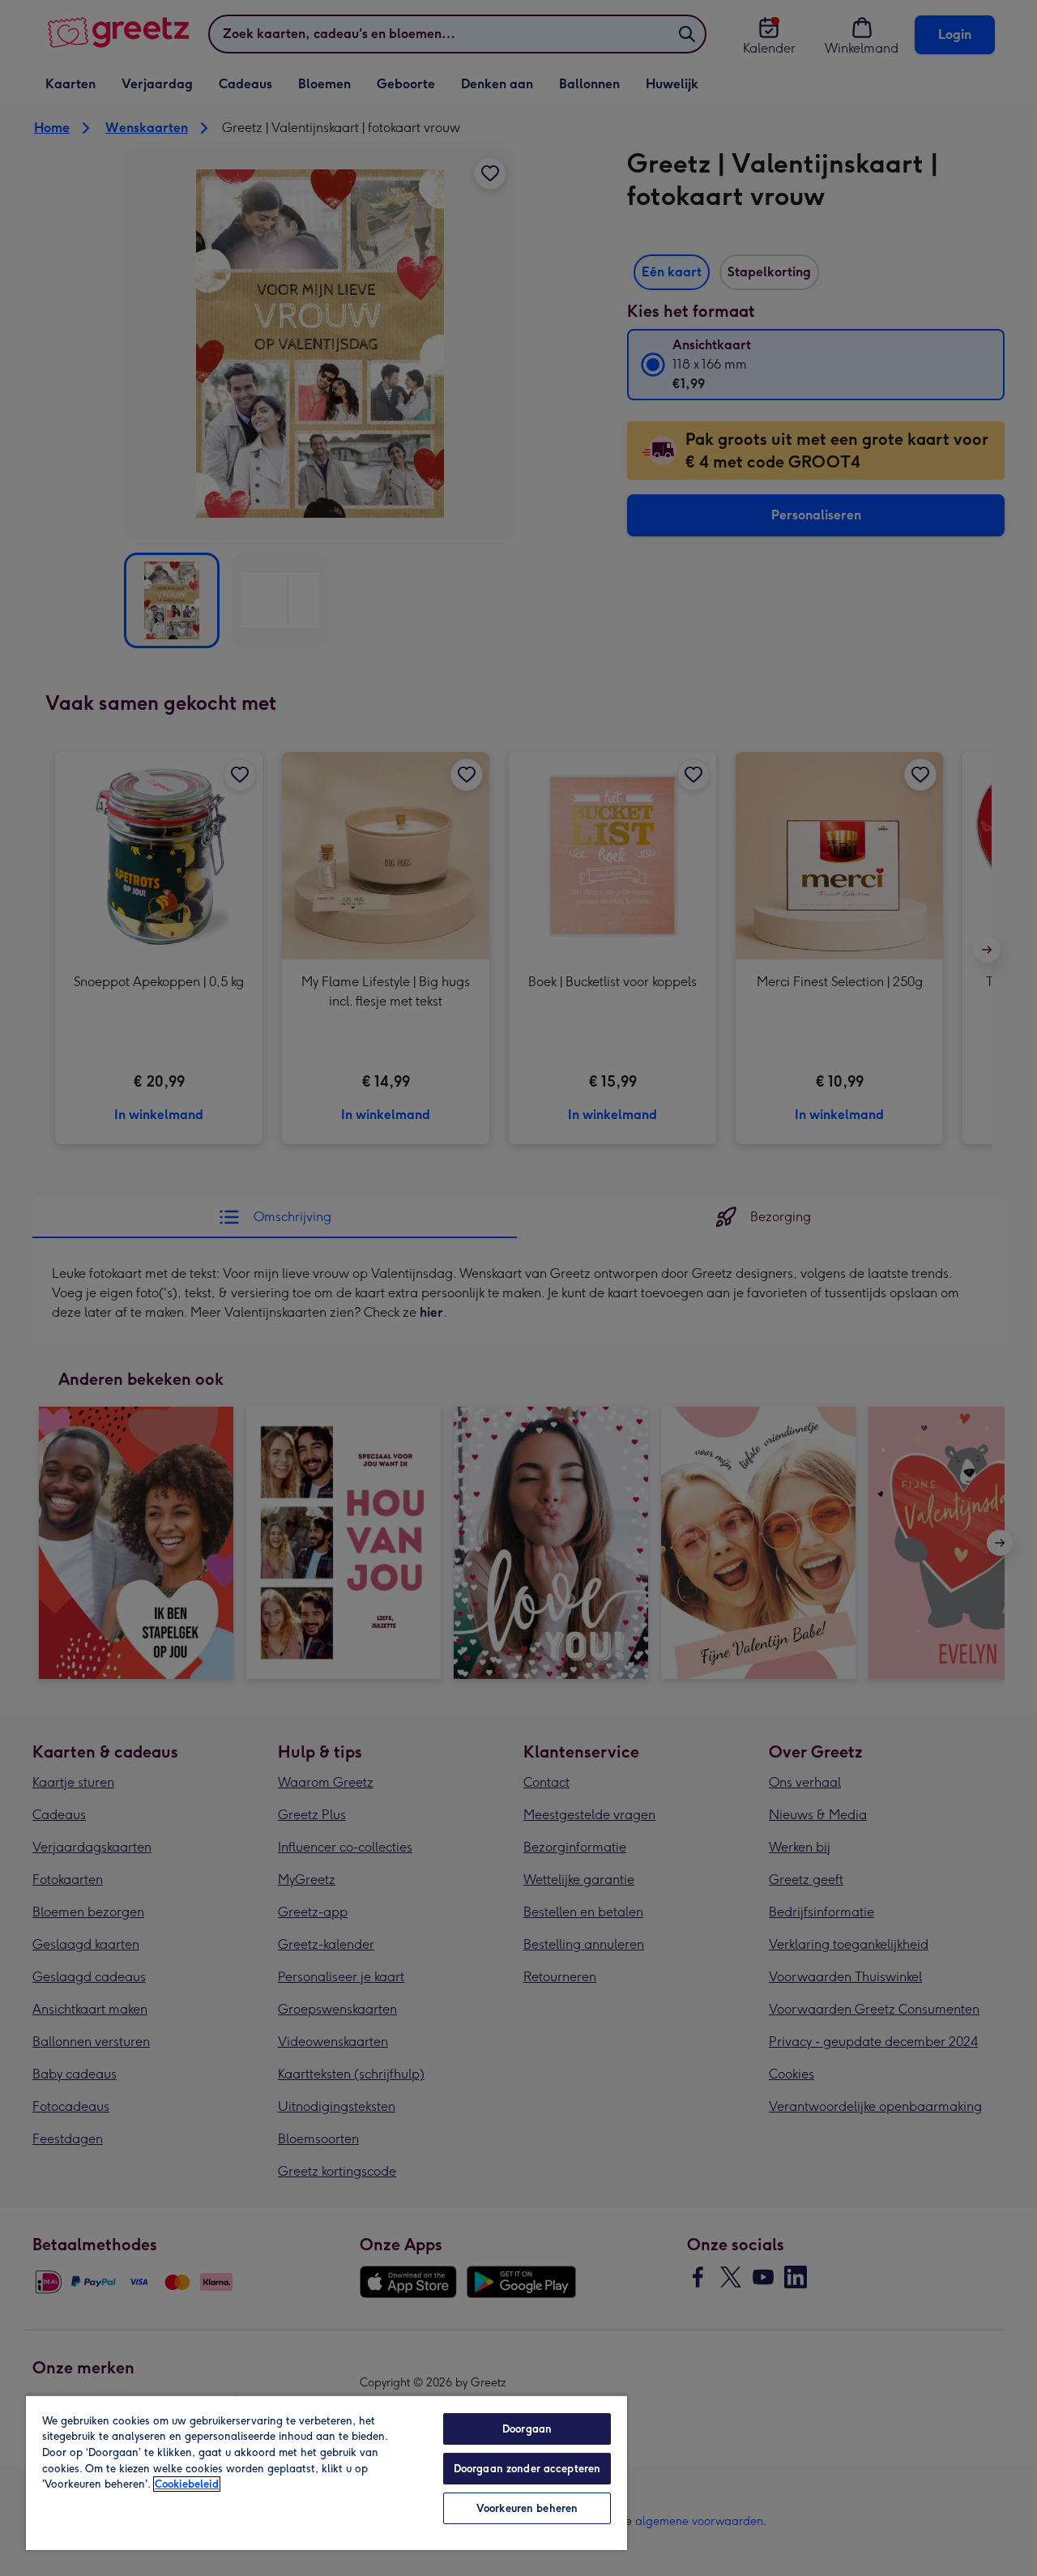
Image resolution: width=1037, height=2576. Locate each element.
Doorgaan (527, 2429)
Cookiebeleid (187, 2484)
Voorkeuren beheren (527, 2508)
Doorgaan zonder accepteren (527, 2469)
